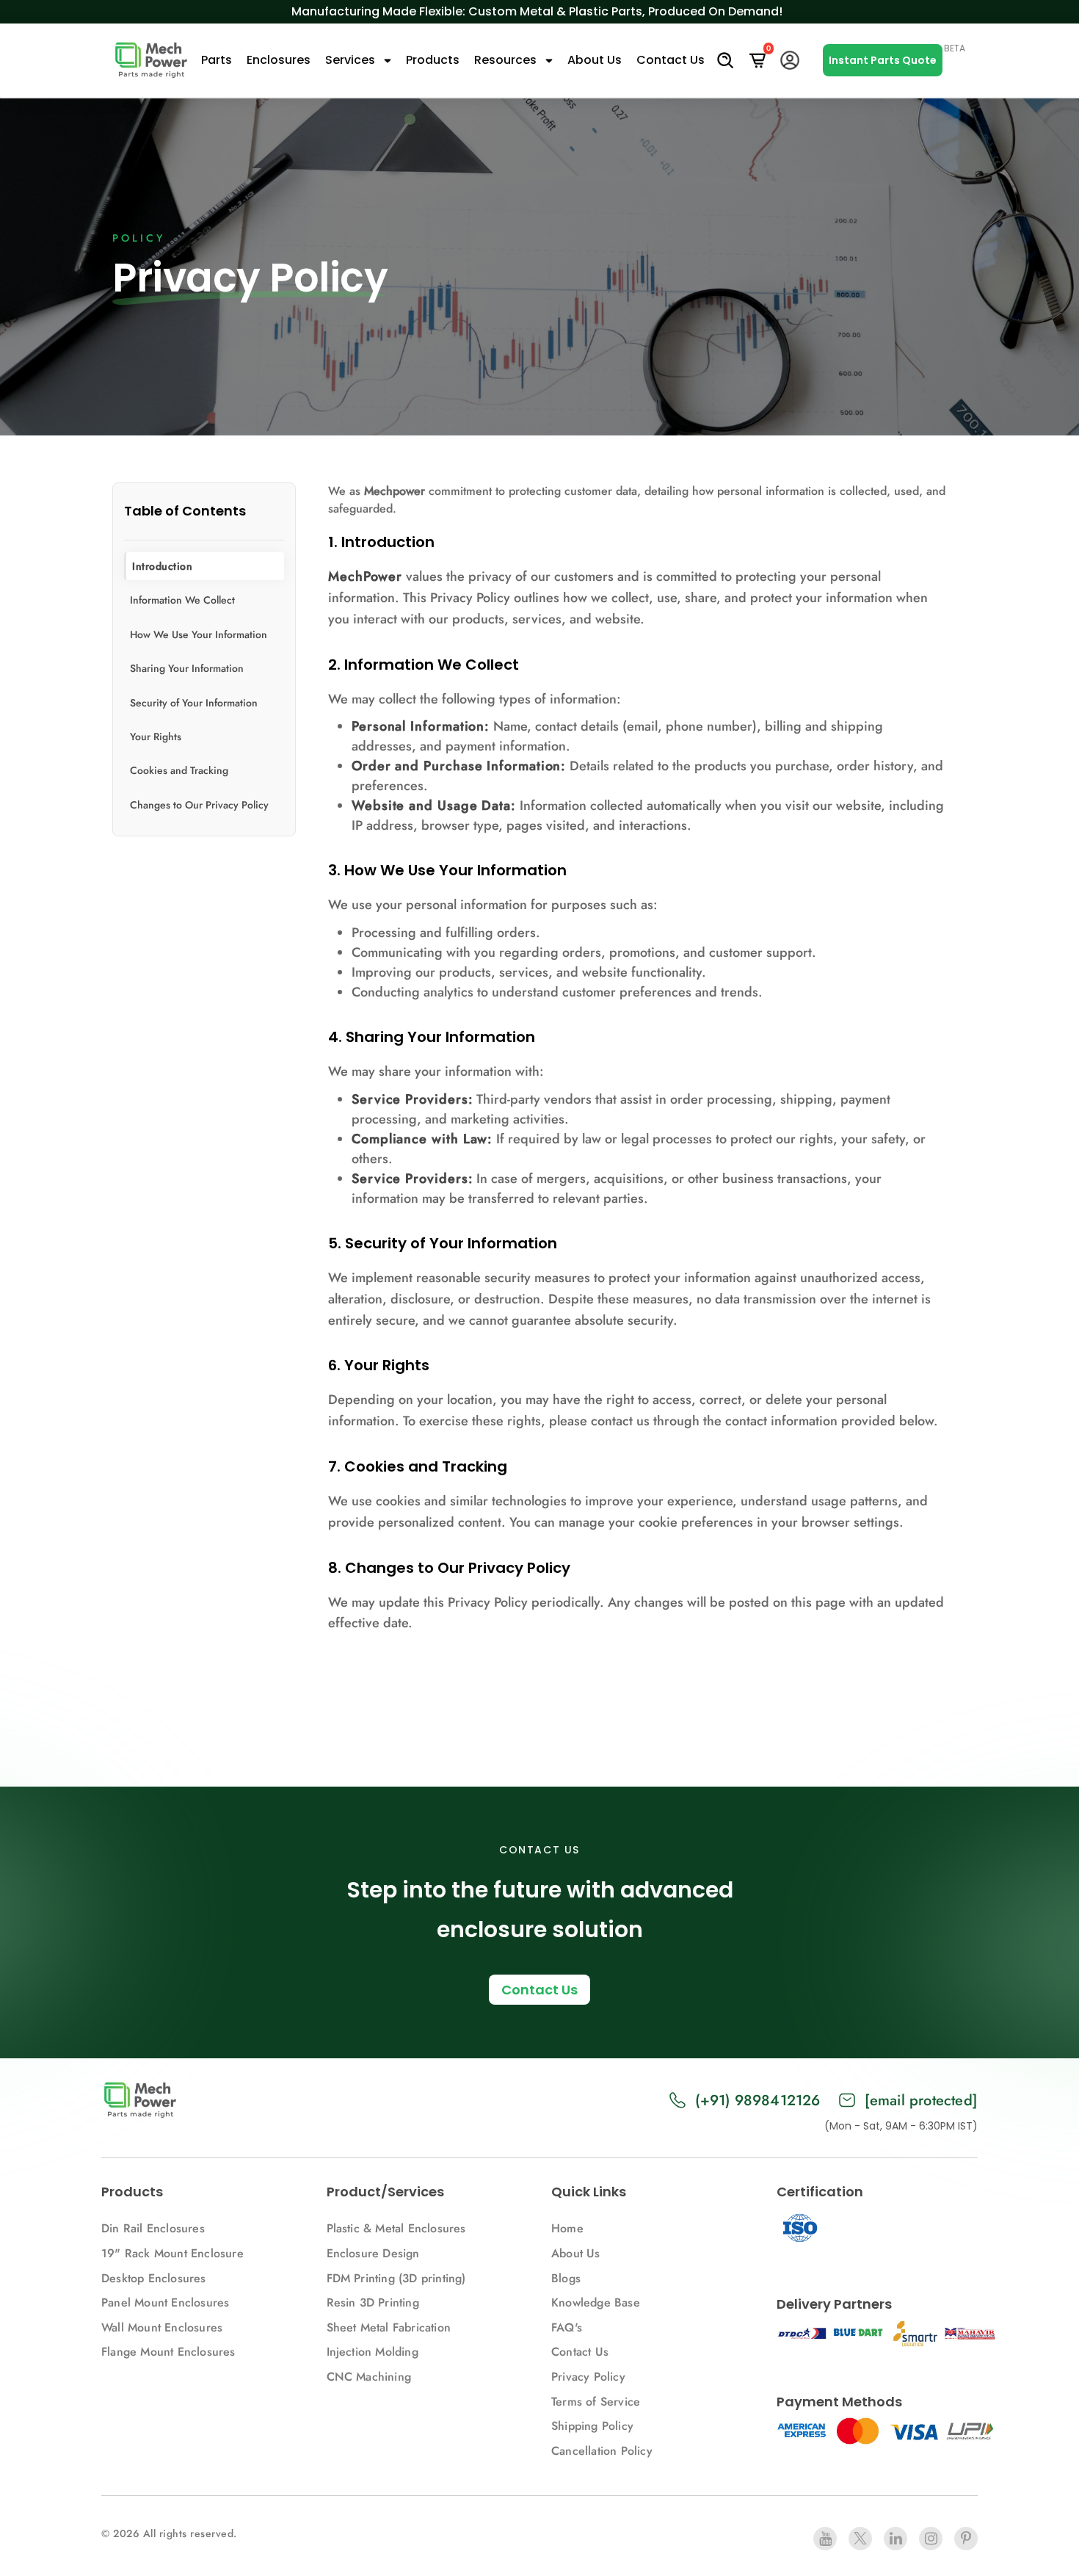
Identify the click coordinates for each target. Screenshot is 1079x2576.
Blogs (566, 2278)
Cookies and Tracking (179, 771)
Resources (507, 60)
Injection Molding (373, 2352)
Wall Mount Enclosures (162, 2327)
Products (433, 60)
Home (567, 2228)
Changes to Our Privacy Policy (199, 805)
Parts (217, 60)
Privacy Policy (588, 2377)
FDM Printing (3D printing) (396, 2278)
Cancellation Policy (602, 2451)
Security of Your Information (194, 703)
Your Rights (156, 737)
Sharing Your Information (187, 668)
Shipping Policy (592, 2426)
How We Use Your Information (199, 634)
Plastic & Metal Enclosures (396, 2228)
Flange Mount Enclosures (168, 2352)
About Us (595, 60)
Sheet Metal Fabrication (389, 2327)
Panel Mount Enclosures (165, 2302)
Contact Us (671, 60)
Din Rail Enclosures (153, 2228)
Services (352, 60)
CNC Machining (369, 2377)
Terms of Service (596, 2402)
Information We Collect (182, 601)
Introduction (162, 566)
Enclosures (279, 60)
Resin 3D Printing (375, 2302)
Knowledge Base (596, 2302)
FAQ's (567, 2327)
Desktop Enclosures (154, 2278)
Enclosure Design (373, 2253)
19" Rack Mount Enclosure (172, 2253)
